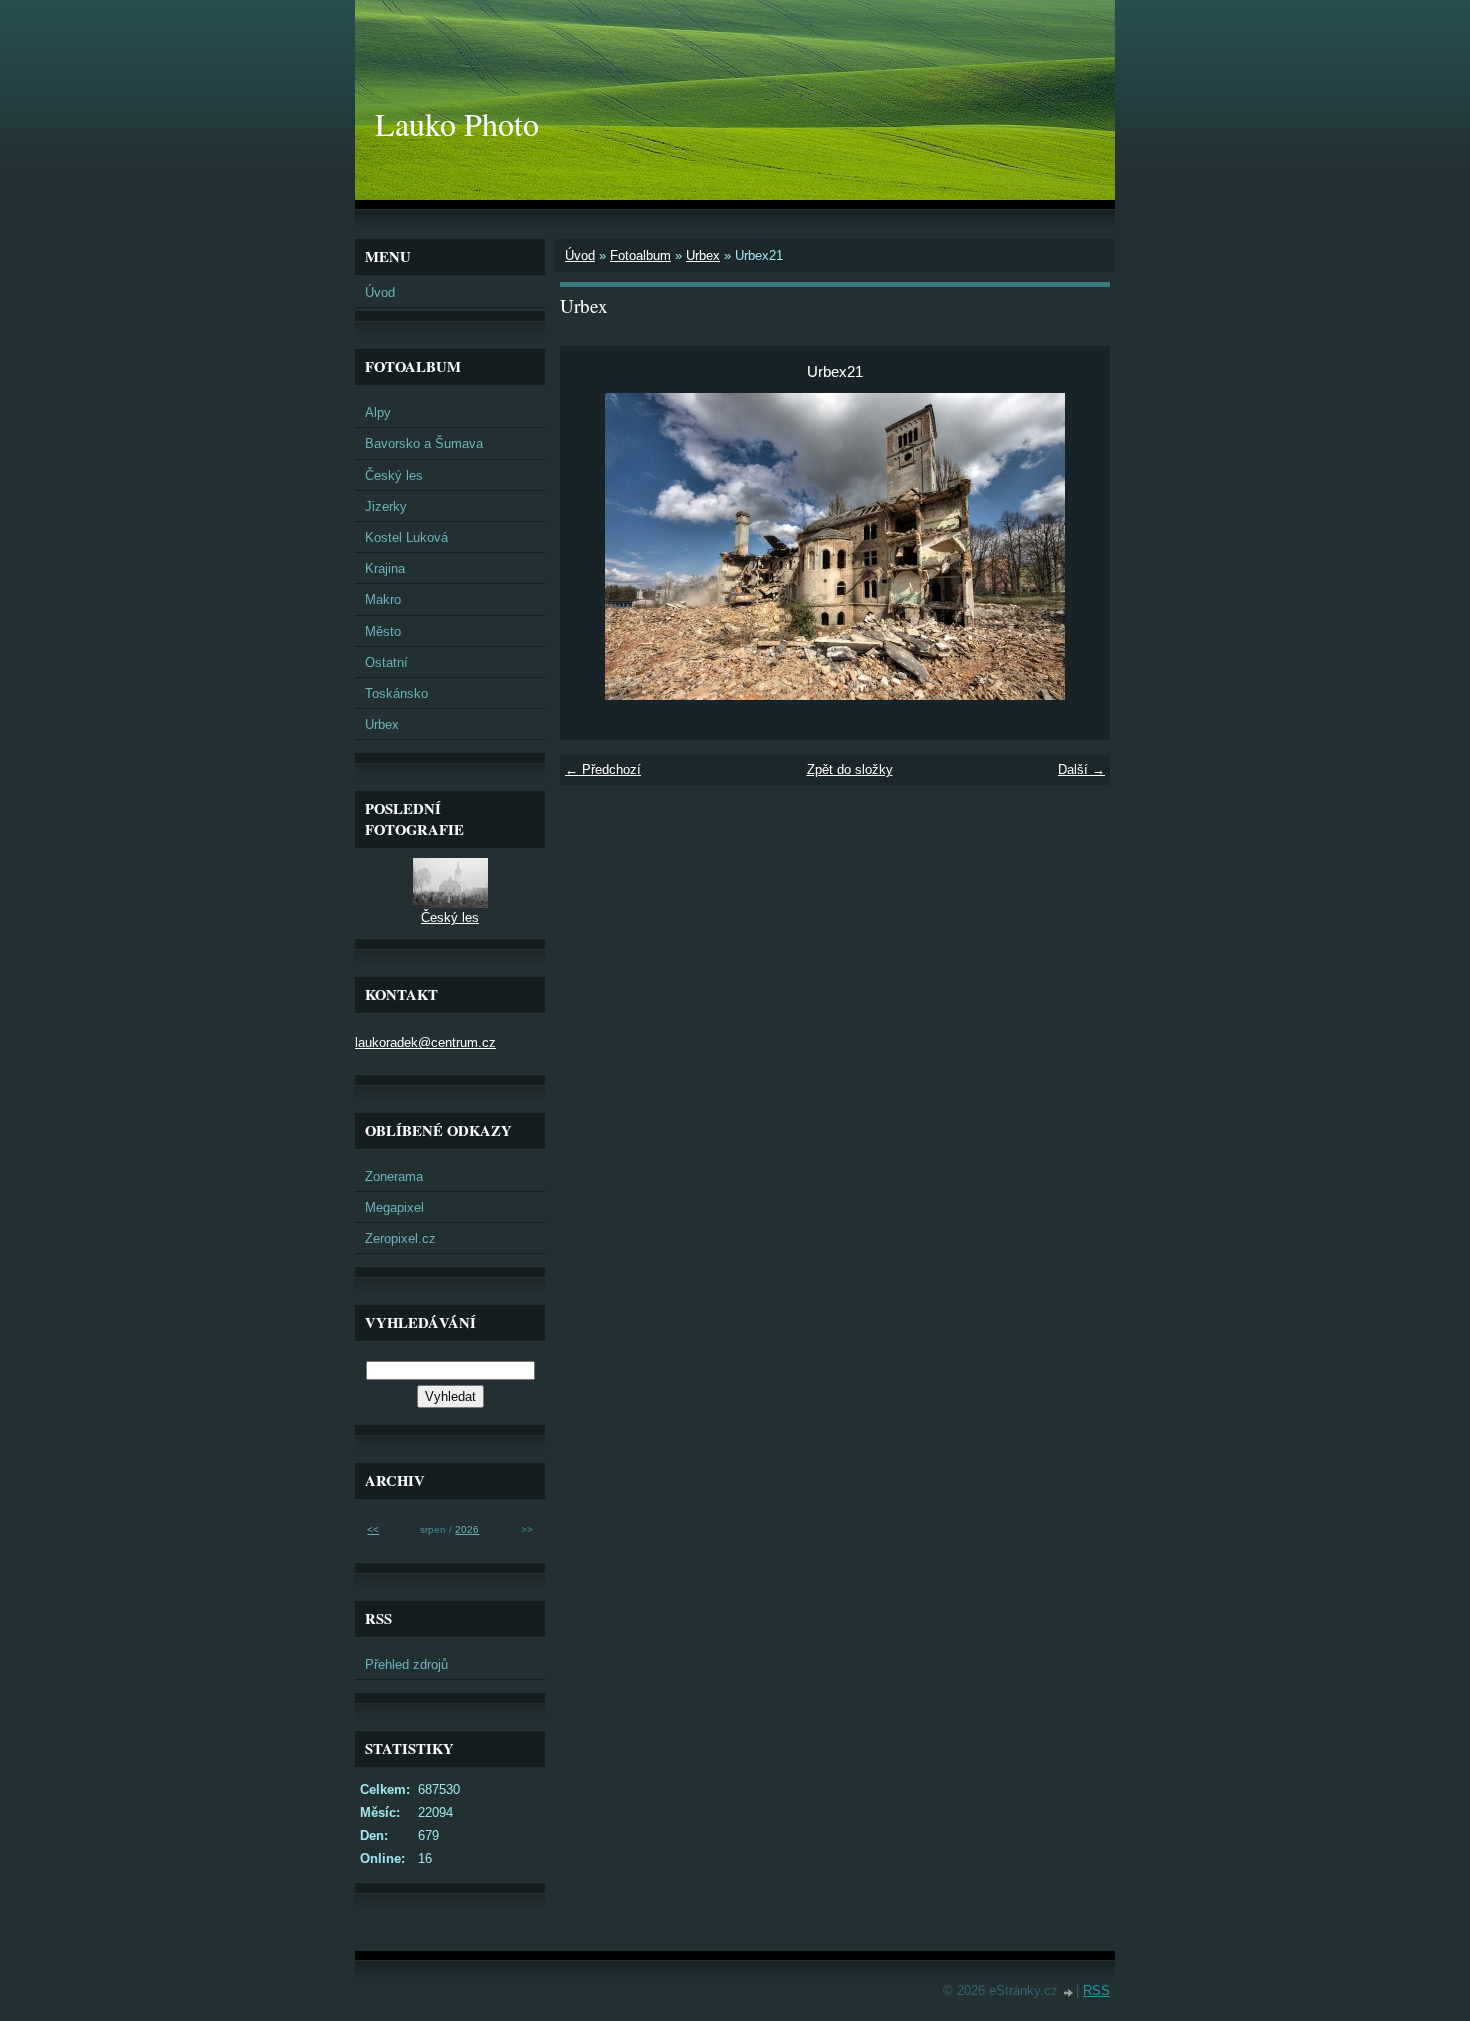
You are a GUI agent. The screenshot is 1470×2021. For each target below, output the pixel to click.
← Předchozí (603, 769)
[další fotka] (1077, 546)
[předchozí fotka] (592, 546)
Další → (1081, 769)
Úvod (580, 255)
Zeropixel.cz (400, 1238)
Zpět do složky (850, 769)
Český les (394, 475)
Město (383, 631)
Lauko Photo (457, 123)
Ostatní (386, 662)
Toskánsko (396, 693)
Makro (383, 599)
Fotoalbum (640, 255)
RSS (1096, 1990)
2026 (467, 1529)
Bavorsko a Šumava (424, 443)
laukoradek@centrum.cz (425, 1042)
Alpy (378, 412)
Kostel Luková (406, 537)
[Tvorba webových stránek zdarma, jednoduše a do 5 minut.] (1069, 1992)
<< (373, 1529)
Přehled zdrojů (406, 1664)
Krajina (385, 568)
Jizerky (386, 506)
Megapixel (394, 1207)
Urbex (703, 255)
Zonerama (394, 1176)
